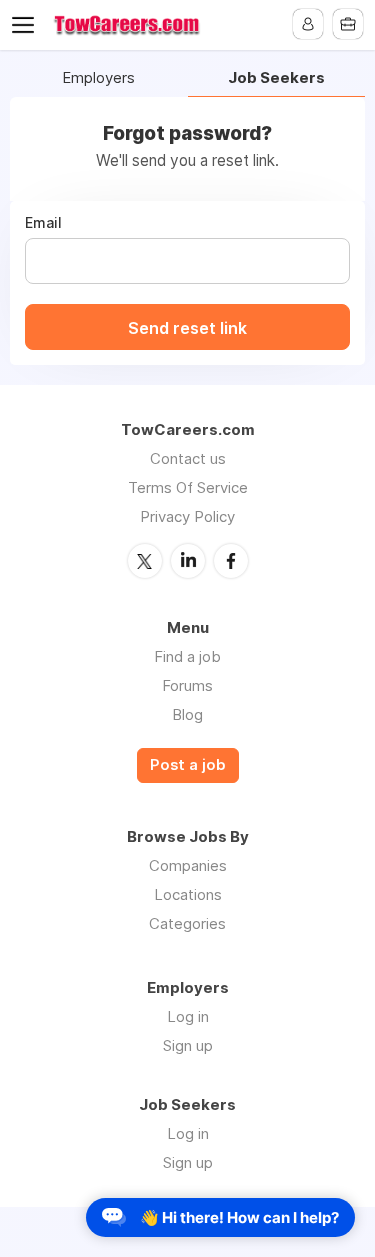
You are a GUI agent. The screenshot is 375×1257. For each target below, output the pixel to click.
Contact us (188, 458)
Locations (188, 894)
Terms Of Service (188, 487)
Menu (27, 25)
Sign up (188, 1045)
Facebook (231, 561)
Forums (187, 685)
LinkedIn (188, 561)
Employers (98, 78)
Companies (188, 865)
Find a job (187, 656)
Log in (188, 1016)
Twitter (145, 561)
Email (43, 223)
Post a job (188, 765)
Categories (187, 923)
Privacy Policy (187, 516)
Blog (187, 714)
